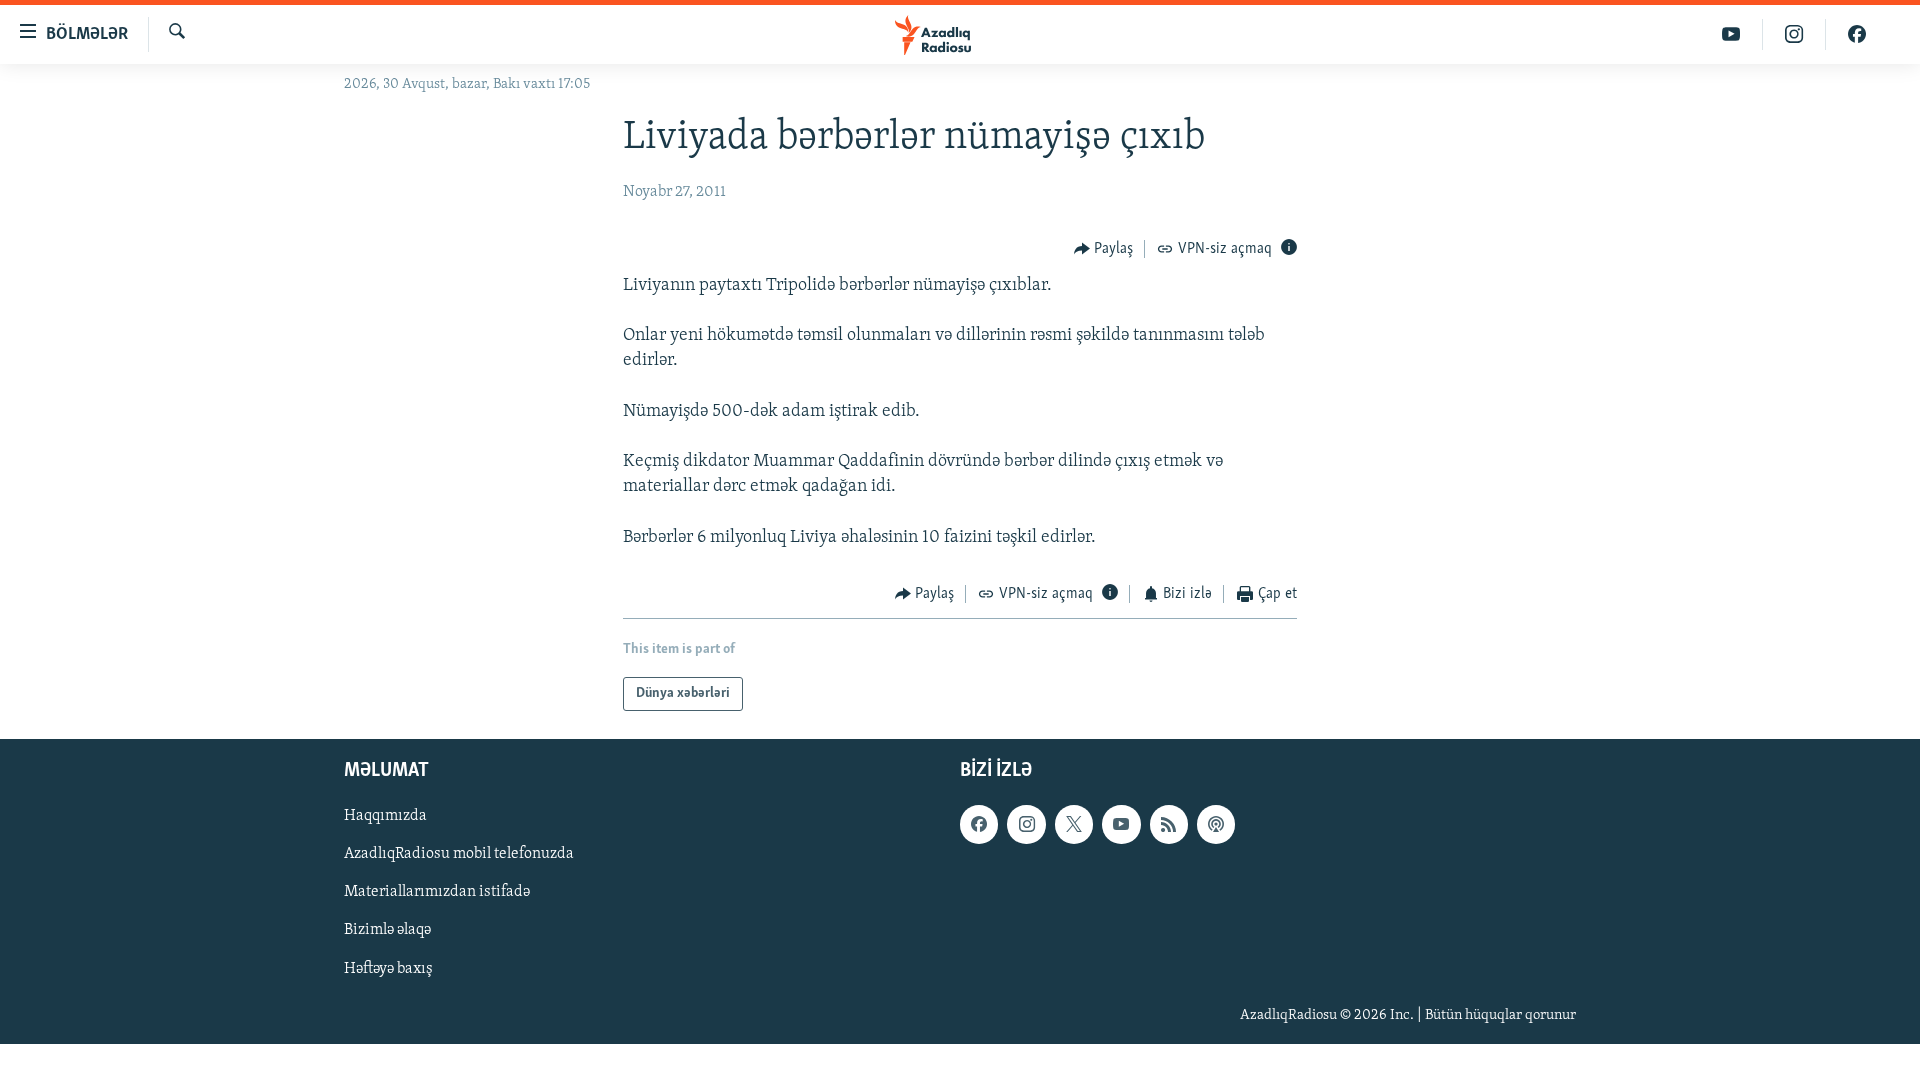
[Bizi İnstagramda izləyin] (1794, 34)
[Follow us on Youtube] (1121, 825)
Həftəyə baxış (388, 969)
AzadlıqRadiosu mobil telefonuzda (459, 855)
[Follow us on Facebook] (979, 825)
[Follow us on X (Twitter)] (1074, 825)
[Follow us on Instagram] (1026, 825)
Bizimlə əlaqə (387, 931)
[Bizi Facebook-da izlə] (1857, 34)
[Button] (1104, 249)
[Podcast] (1216, 825)
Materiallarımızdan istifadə (437, 893)
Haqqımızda (385, 817)
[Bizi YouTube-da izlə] (1731, 34)
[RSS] (1169, 825)
